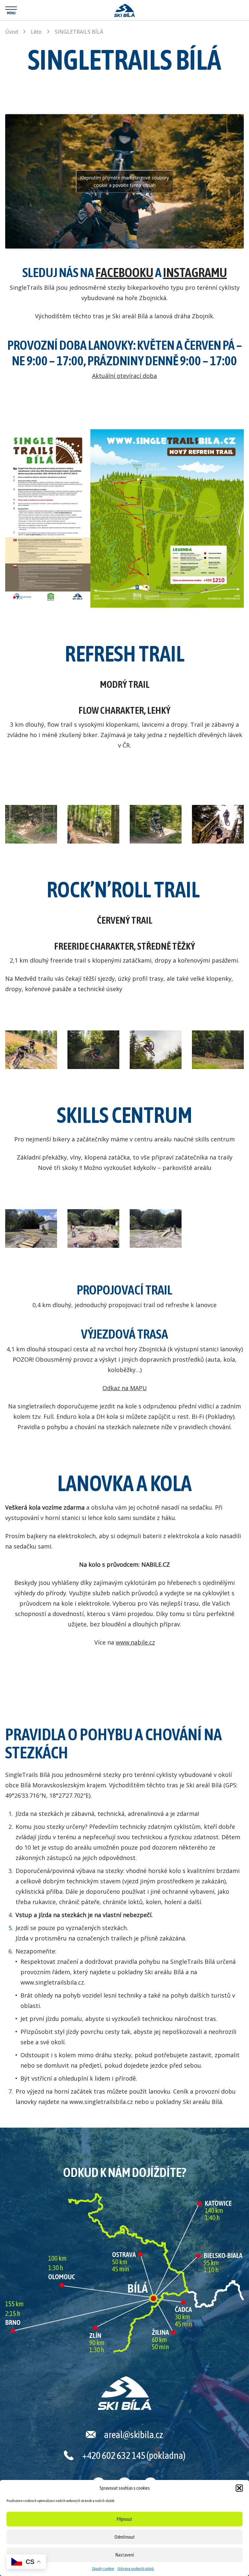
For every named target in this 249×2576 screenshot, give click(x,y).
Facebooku (124, 272)
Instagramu (195, 272)
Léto (36, 32)
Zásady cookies (103, 2569)
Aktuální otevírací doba (124, 376)
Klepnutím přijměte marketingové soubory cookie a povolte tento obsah (124, 181)
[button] (239, 2488)
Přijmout (124, 2519)
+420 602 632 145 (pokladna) (134, 2455)
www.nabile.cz (135, 1642)
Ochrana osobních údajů (136, 2569)
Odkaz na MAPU (125, 1388)
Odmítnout (125, 2537)
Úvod (12, 32)
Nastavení (125, 2555)
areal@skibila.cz (134, 2435)
